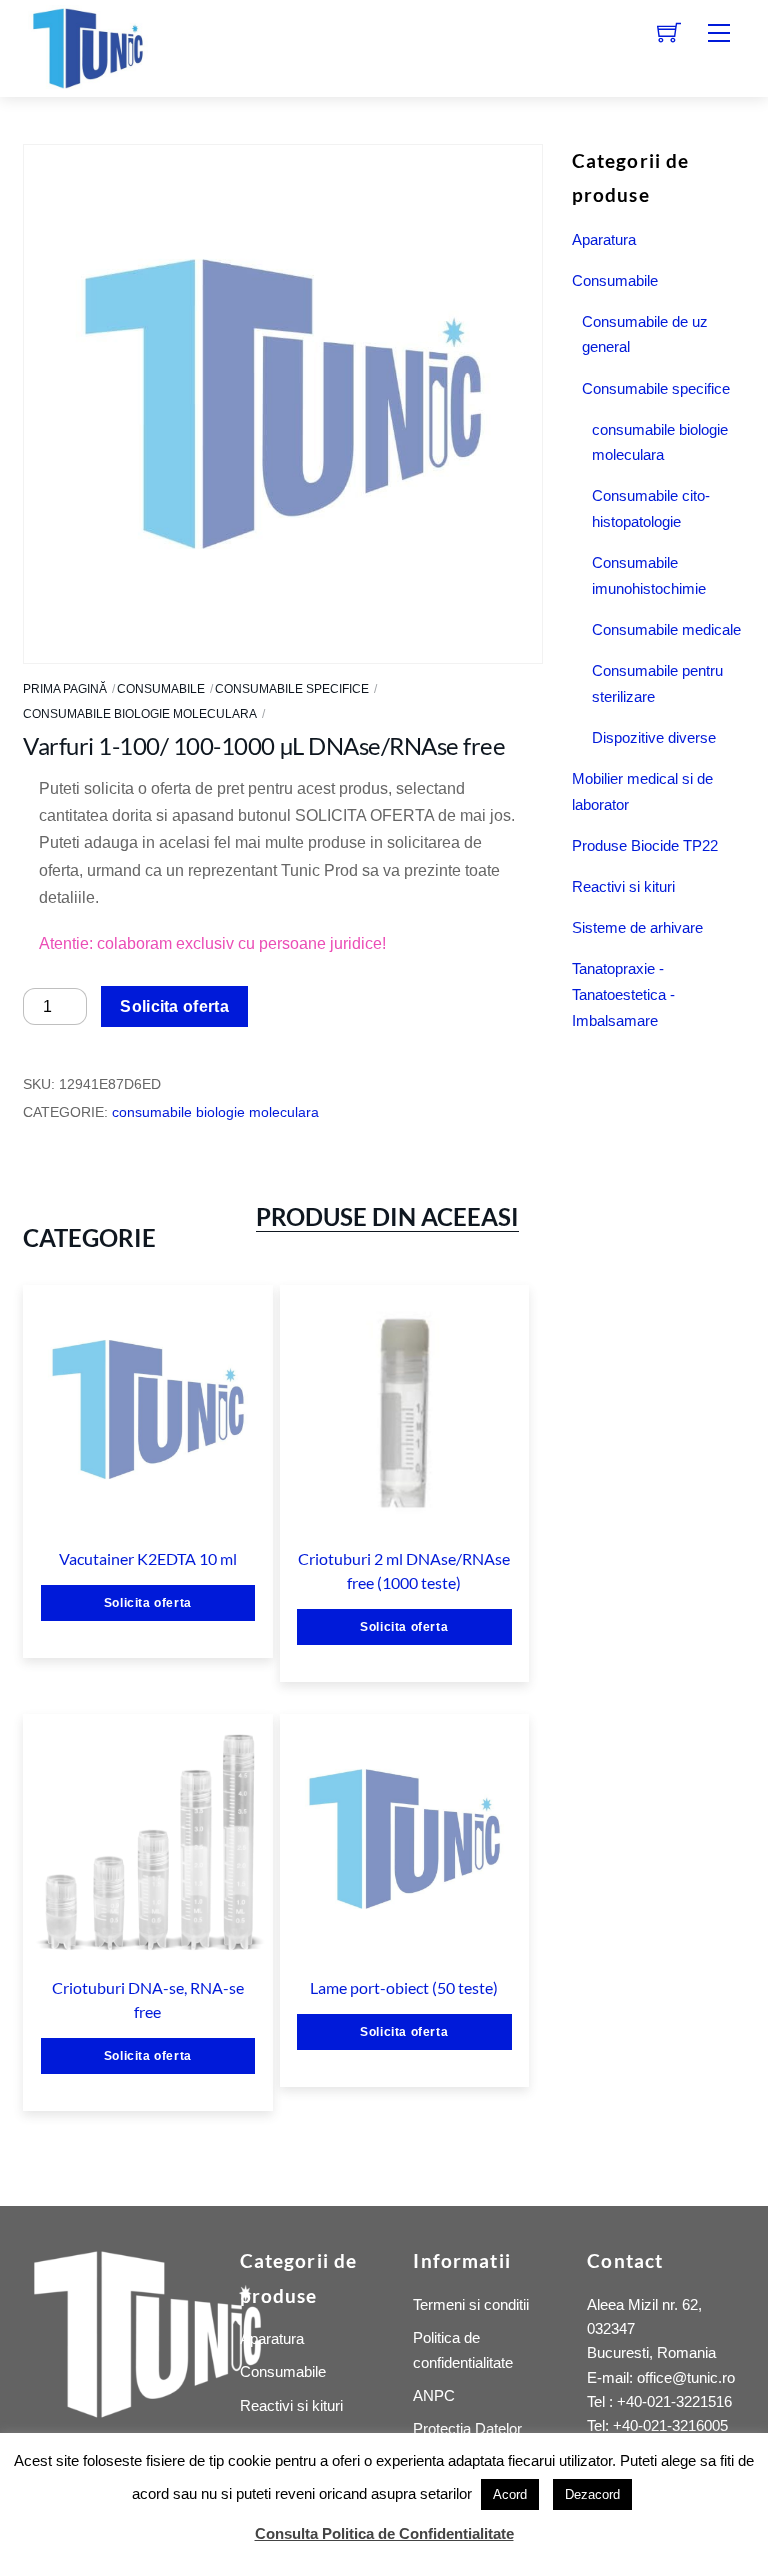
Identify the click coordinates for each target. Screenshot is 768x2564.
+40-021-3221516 (674, 2401)
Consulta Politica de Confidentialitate (384, 2533)
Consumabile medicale (666, 629)
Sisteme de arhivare (637, 927)
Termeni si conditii (471, 2304)
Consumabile (161, 689)
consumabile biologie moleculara (140, 714)
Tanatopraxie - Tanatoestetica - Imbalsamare (623, 994)
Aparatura (604, 239)
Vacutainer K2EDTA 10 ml (148, 1558)
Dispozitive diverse (654, 737)
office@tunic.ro (686, 2377)
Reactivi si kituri (623, 886)
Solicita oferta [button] (148, 1603)
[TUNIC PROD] (88, 46)
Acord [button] (510, 2494)
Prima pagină (65, 689)
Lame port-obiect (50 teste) (404, 1987)
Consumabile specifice (292, 689)
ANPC (434, 2395)
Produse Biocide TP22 (645, 845)
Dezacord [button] (592, 2494)
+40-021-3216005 (670, 2425)
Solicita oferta (174, 1006)
